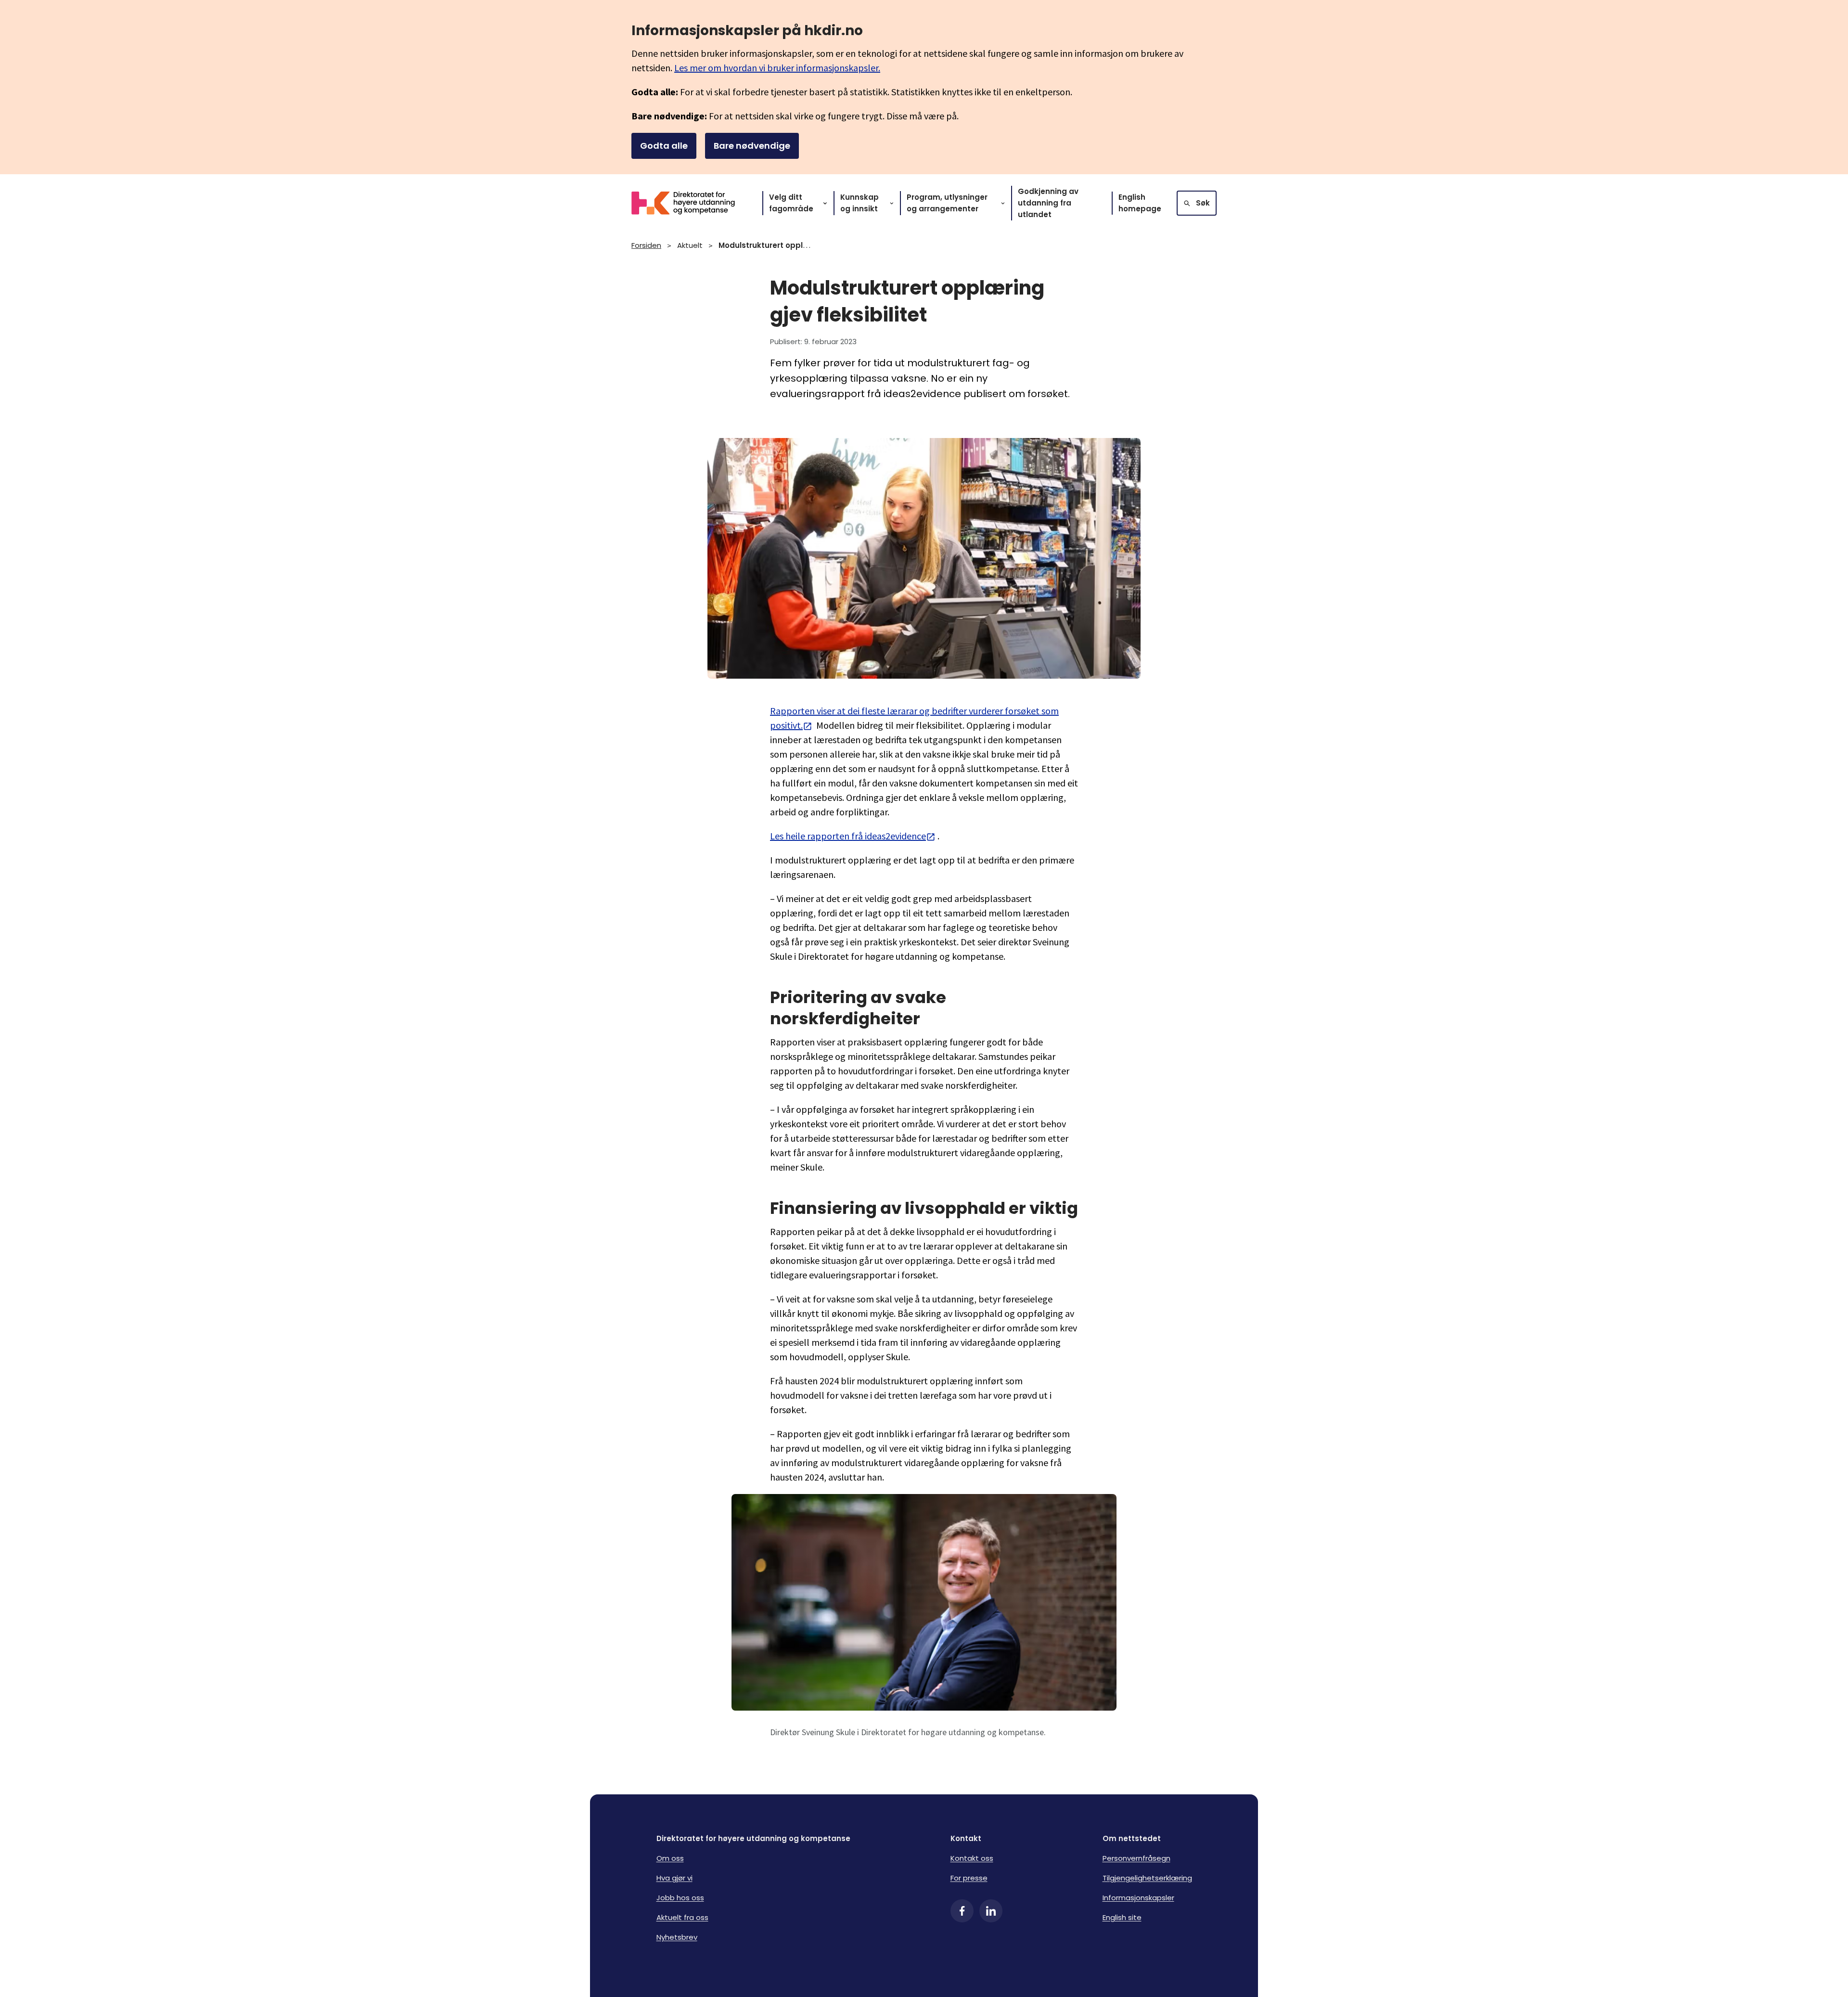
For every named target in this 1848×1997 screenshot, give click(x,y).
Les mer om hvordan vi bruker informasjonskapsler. (777, 68)
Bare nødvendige (752, 146)
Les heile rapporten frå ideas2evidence (848, 836)
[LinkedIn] (991, 1911)
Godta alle (664, 146)
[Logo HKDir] (689, 203)
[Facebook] (962, 1911)
